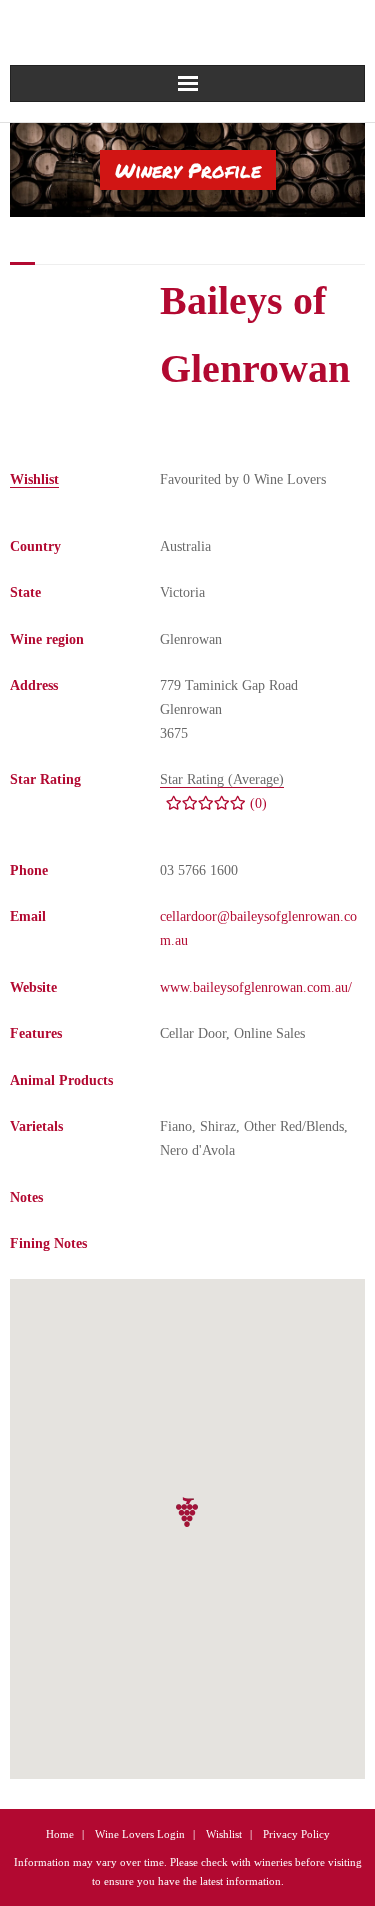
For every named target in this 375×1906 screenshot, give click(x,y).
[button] (188, 1512)
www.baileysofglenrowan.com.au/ (256, 987)
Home (60, 1834)
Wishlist (224, 1834)
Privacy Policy (296, 1834)
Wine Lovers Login (140, 1834)
